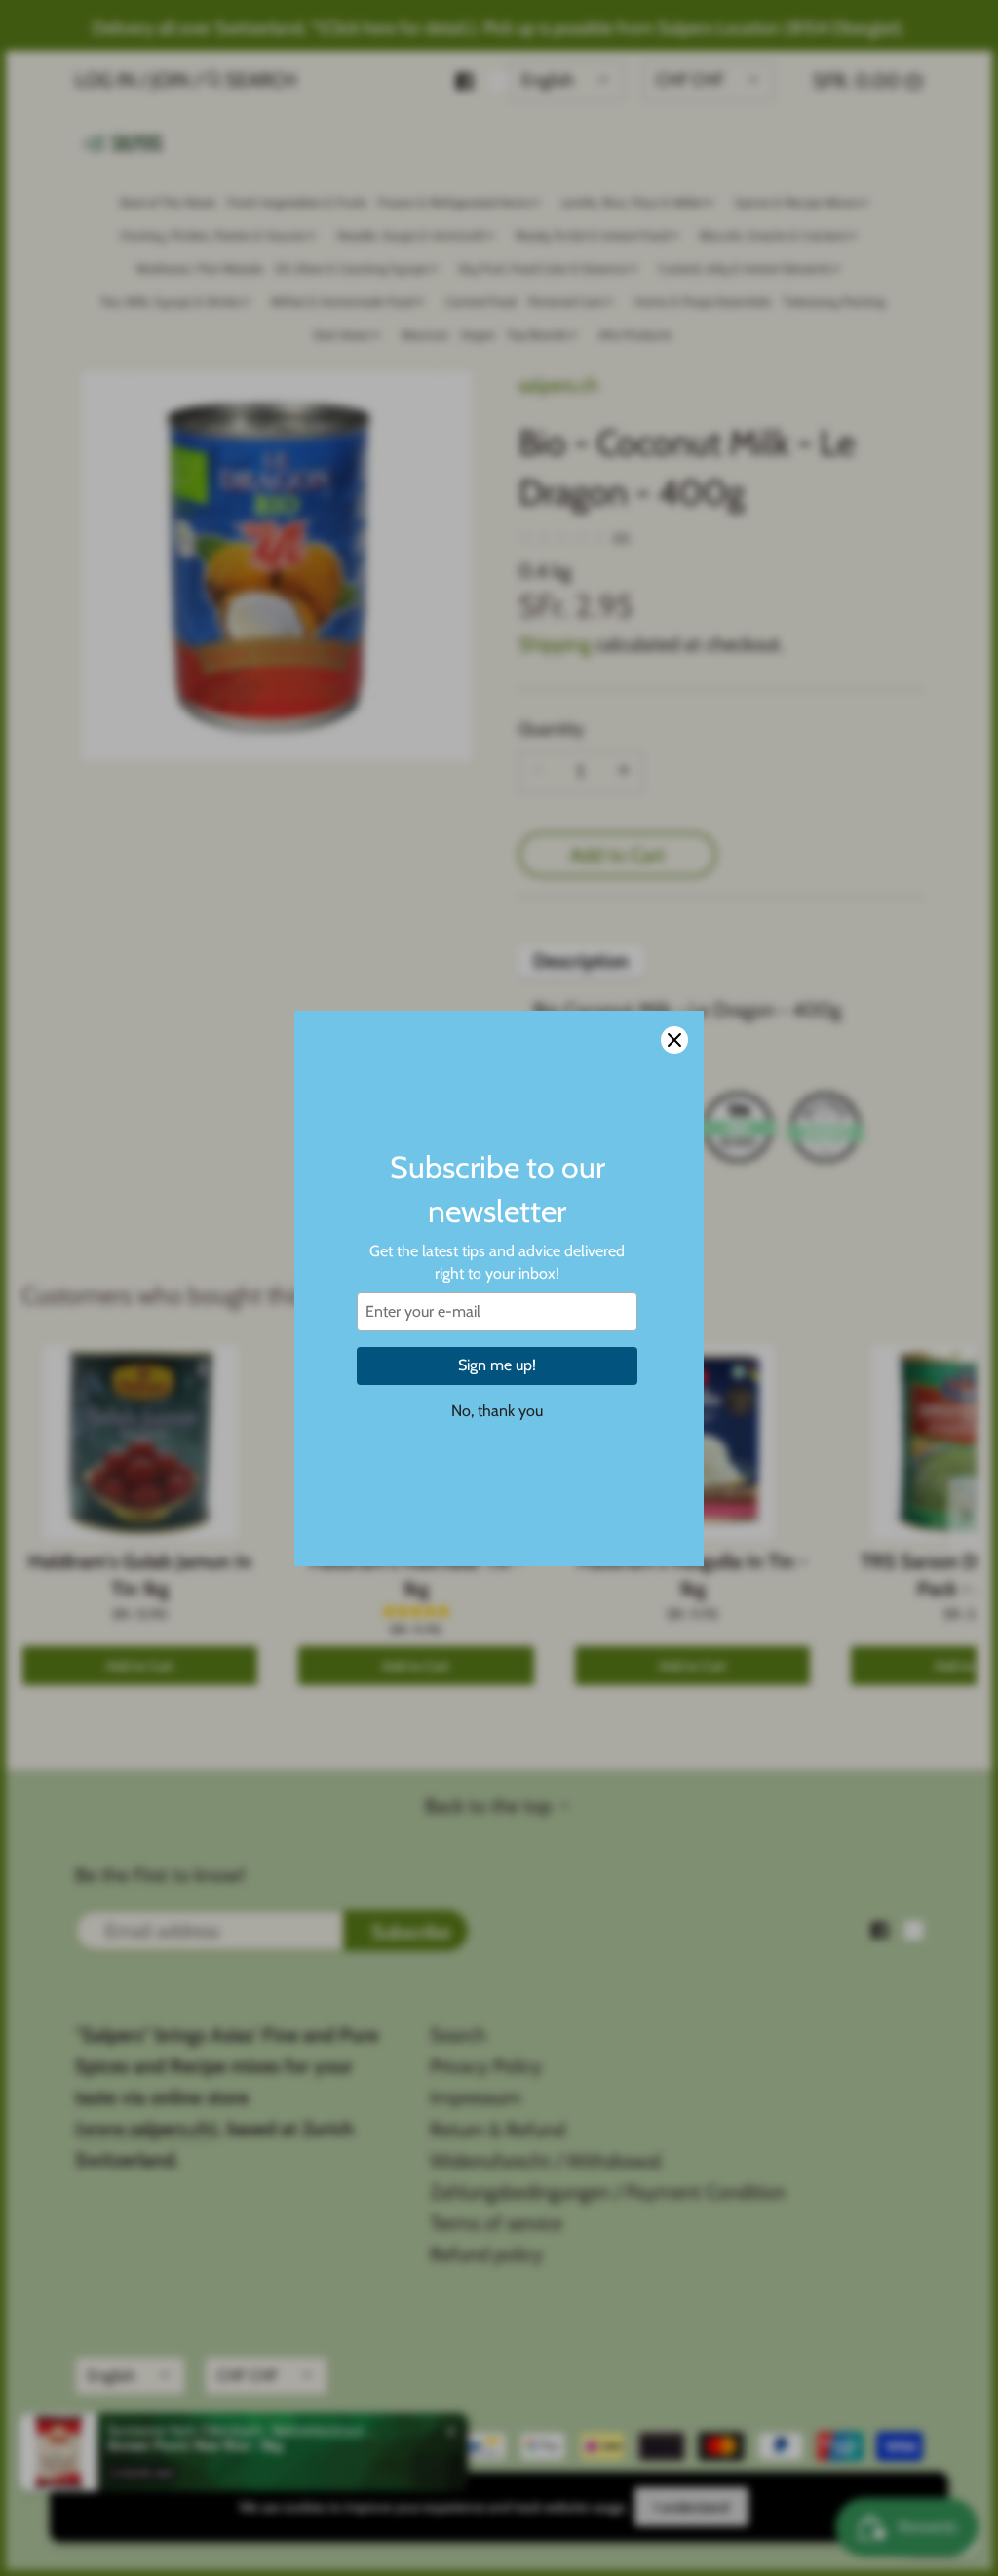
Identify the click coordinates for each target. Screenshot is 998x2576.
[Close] (674, 1040)
